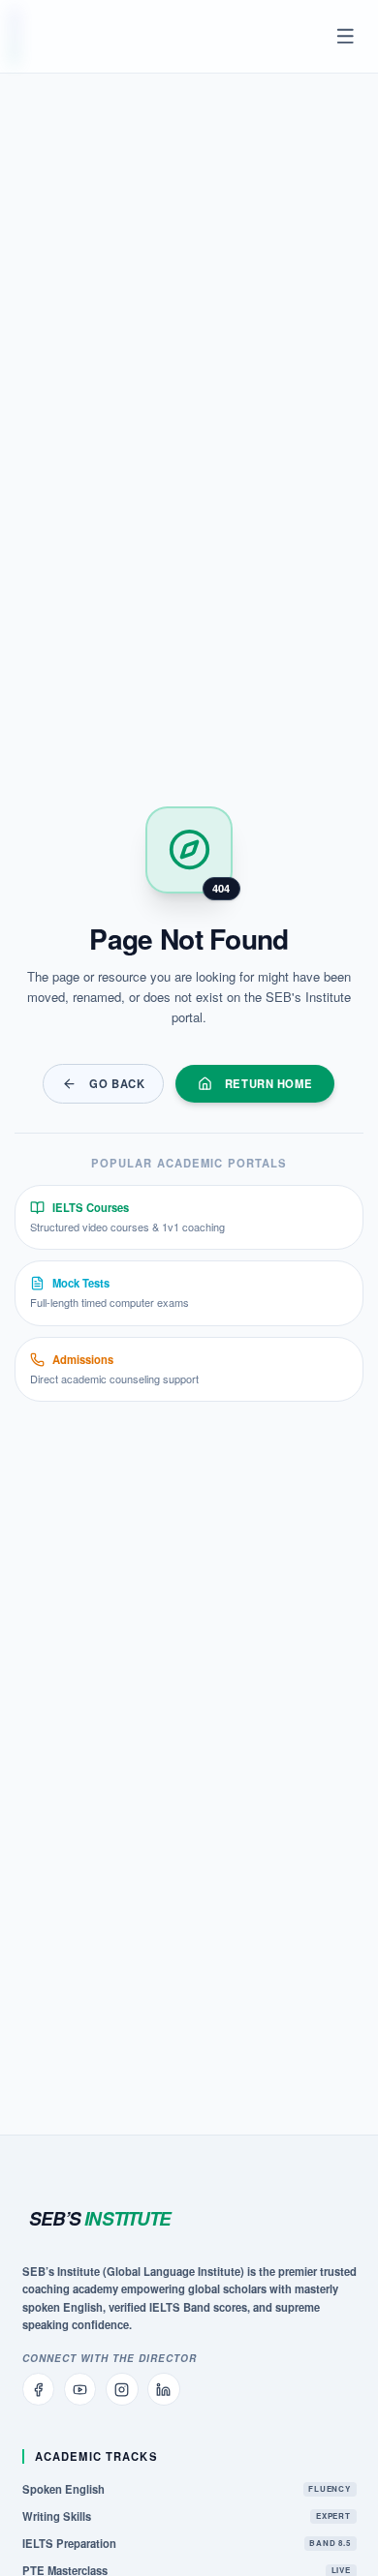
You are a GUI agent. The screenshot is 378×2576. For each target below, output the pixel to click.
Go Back (117, 1083)
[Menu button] (346, 37)
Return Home (268, 1083)
